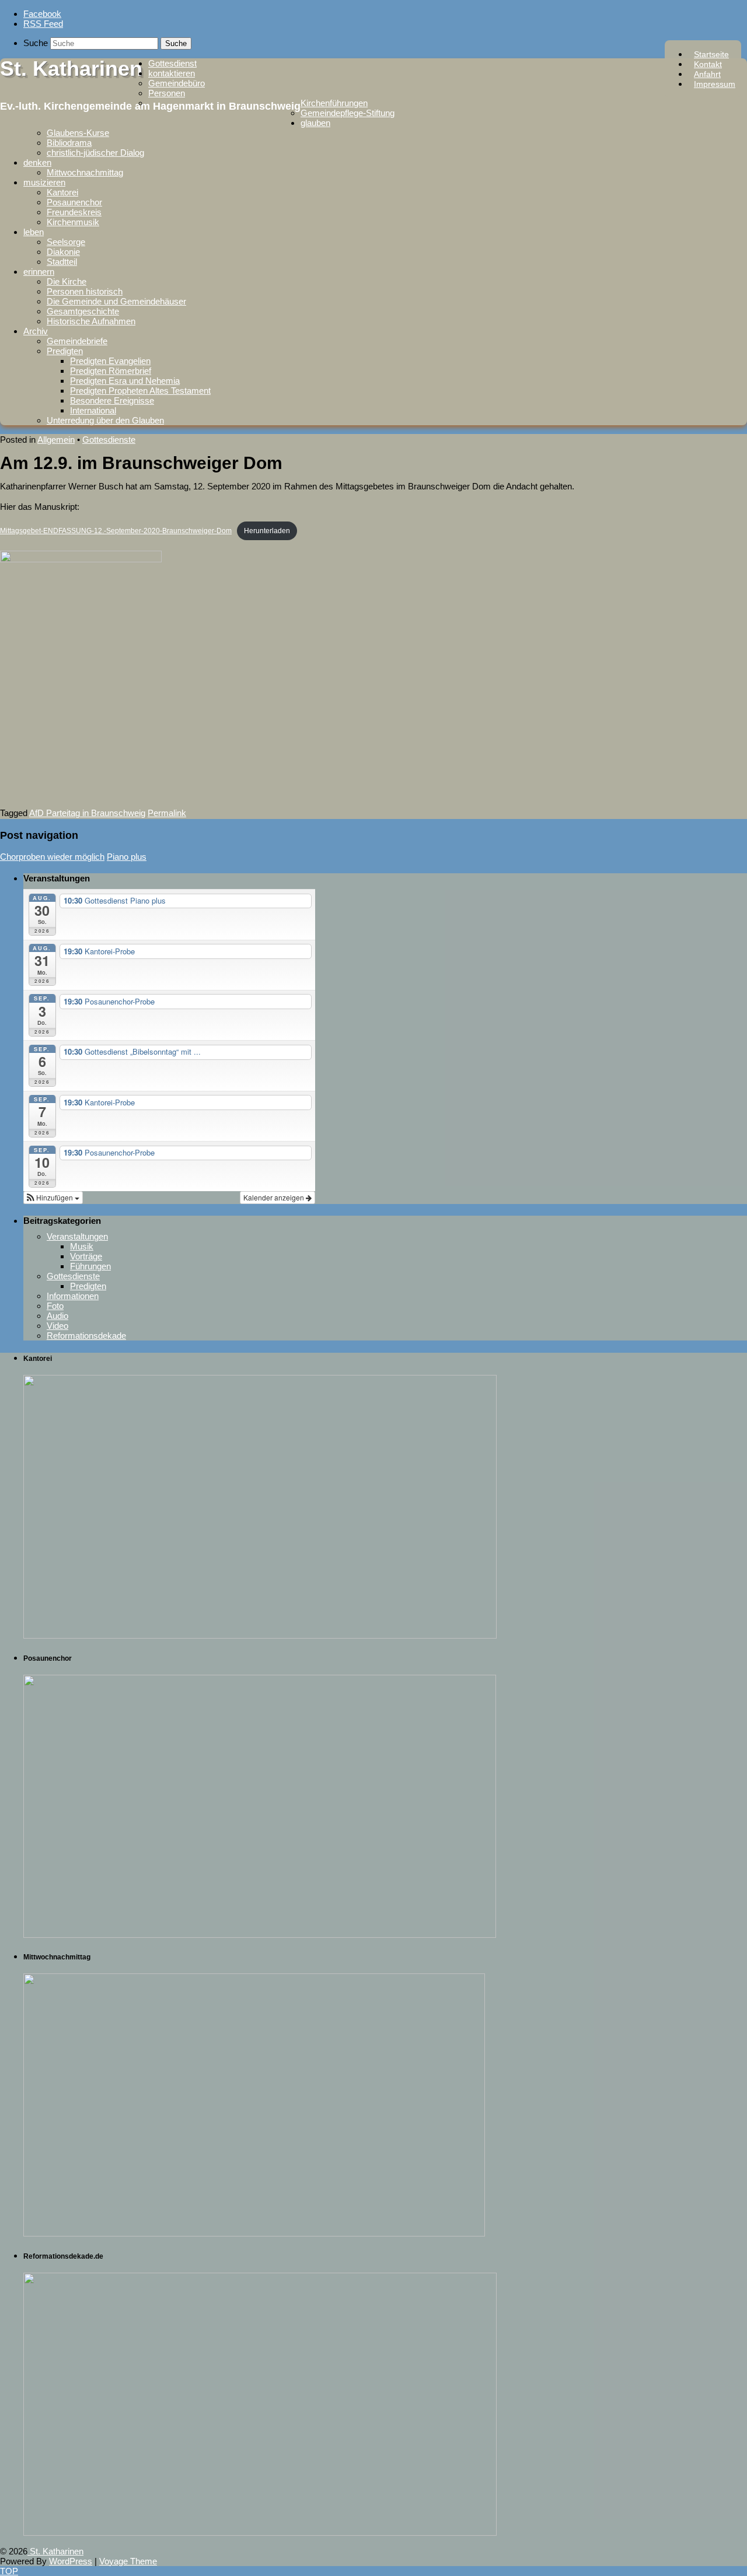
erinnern (39, 272)
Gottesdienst (172, 63)
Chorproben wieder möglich (52, 857)
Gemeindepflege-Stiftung (348, 113)
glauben (315, 123)
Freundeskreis (74, 212)
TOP (9, 2571)
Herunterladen (267, 531)
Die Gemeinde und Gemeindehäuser (116, 301)
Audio (57, 1316)
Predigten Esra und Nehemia (125, 381)
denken (37, 162)
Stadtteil (62, 262)
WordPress (71, 2561)
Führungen (90, 1266)
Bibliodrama (69, 143)
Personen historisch (85, 291)
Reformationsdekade (86, 1336)
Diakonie (63, 252)
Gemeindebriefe (77, 341)
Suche (36, 43)
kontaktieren (172, 73)
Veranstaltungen (77, 1236)
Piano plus (127, 857)
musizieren (44, 182)
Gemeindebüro (177, 83)
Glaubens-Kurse (78, 133)
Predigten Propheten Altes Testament (140, 391)
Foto (55, 1306)
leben (34, 232)
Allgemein (56, 440)
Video (57, 1326)
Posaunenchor (74, 202)
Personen (167, 93)
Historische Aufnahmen (91, 321)
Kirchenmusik (73, 222)
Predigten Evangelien (110, 361)
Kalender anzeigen (275, 1197)
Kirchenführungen (334, 103)
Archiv (36, 331)
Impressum (715, 84)
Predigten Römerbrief (111, 371)
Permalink (167, 813)
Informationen (73, 1296)
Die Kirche (67, 281)
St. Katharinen (71, 69)
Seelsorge (66, 242)
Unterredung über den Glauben (105, 420)
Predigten (65, 351)
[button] (53, 1198)
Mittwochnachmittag (85, 172)
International (93, 410)
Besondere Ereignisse (112, 400)
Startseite (711, 54)
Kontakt (708, 64)
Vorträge (86, 1256)
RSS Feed (43, 24)
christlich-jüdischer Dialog (95, 153)
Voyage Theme (128, 2561)
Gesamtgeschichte (83, 311)
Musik (82, 1246)
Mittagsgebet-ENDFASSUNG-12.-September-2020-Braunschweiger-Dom (116, 531)
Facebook (42, 14)
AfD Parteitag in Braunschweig (87, 813)
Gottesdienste (109, 440)
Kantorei (62, 192)
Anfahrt (707, 74)
